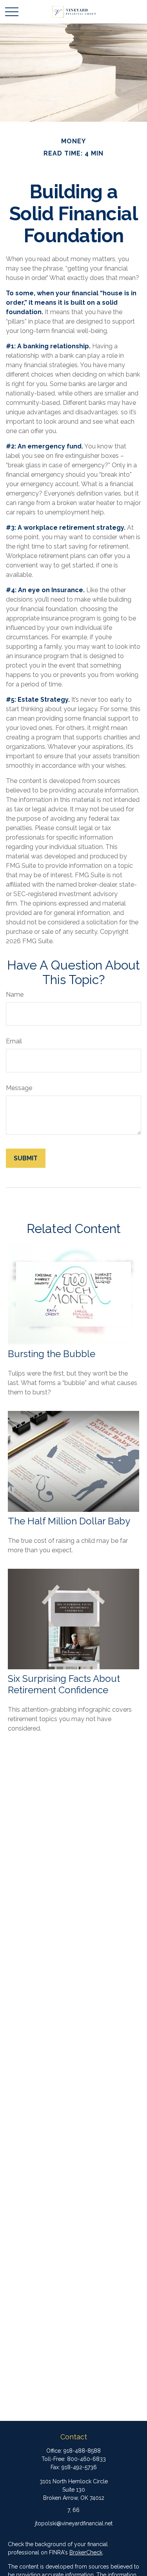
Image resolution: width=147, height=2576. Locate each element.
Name (15, 994)
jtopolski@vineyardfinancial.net (74, 2523)
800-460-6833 (86, 2459)
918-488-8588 (82, 2451)
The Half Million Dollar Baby (69, 1521)
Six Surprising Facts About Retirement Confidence (64, 1684)
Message (19, 1088)
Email (14, 1041)
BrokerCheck (86, 2552)
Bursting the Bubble (52, 1354)
